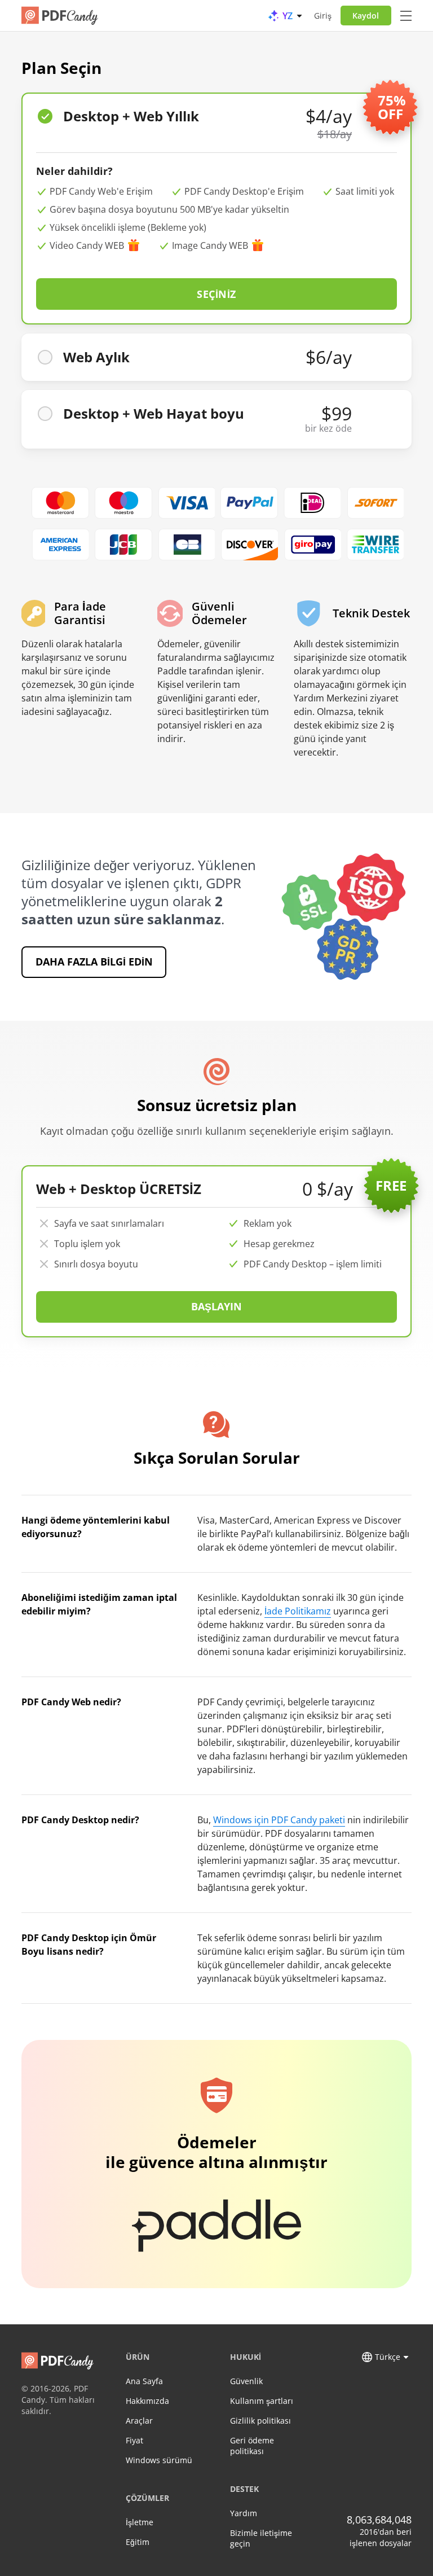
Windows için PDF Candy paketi (279, 1820)
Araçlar (139, 2421)
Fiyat (134, 2440)
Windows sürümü (159, 2460)
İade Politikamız (298, 1611)
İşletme (140, 2522)
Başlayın (217, 1306)
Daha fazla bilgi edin (94, 962)
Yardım (244, 2513)
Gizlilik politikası (260, 2421)
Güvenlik (246, 2381)
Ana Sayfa (144, 2381)
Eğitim (138, 2542)
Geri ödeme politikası (252, 2446)
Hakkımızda (147, 2401)
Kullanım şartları (262, 2401)
